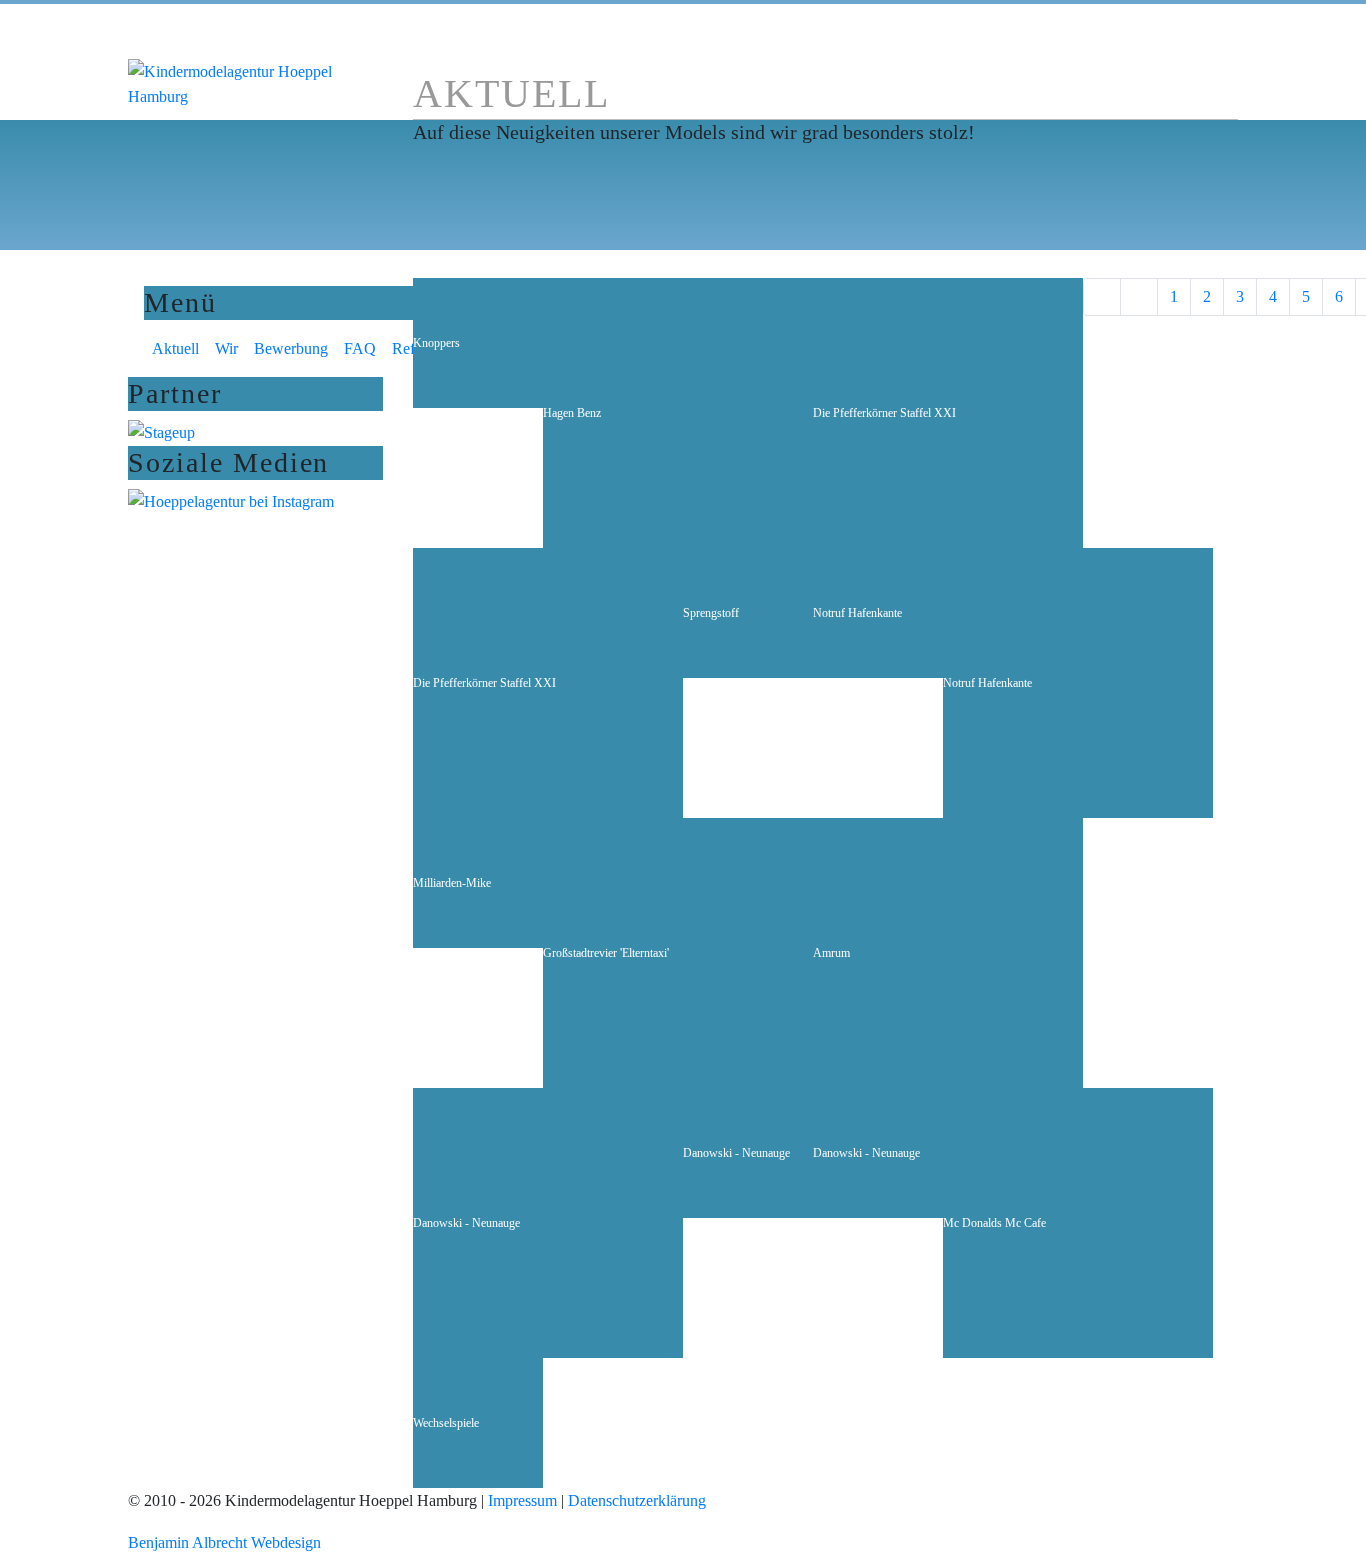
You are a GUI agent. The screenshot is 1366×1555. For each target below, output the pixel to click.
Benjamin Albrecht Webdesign (224, 1542)
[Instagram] (231, 500)
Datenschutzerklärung (637, 1500)
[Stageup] (161, 431)
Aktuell (175, 348)
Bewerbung (291, 348)
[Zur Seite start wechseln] (1102, 297)
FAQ (360, 348)
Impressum (522, 1500)
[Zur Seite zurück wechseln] (1139, 297)
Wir (226, 348)
